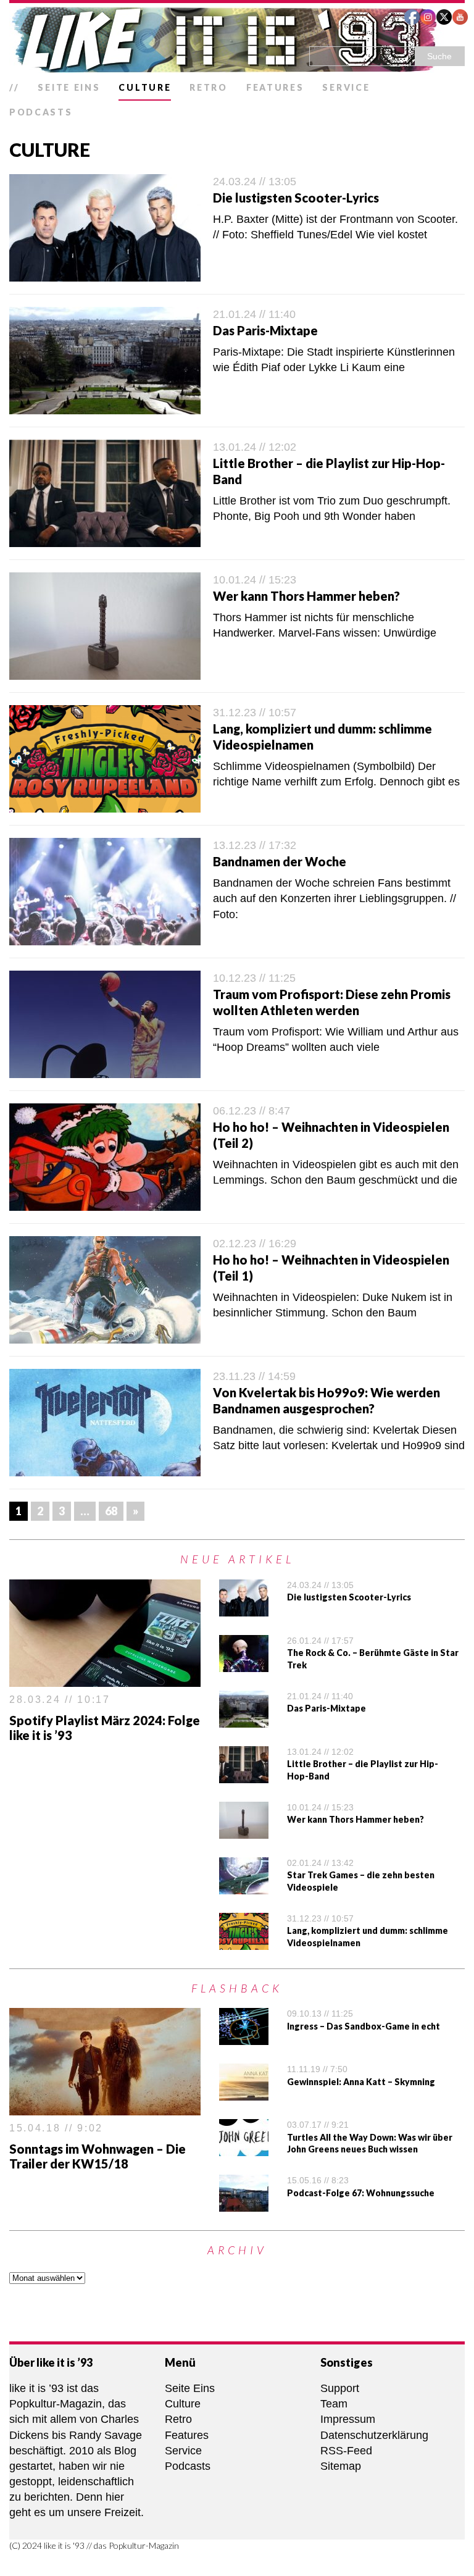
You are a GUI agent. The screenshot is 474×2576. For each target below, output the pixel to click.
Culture (145, 87)
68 (111, 1511)
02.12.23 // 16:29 (255, 1244)
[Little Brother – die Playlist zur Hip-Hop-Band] (244, 1775)
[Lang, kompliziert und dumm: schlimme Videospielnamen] (244, 1941)
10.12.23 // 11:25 (254, 978)
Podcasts (41, 112)
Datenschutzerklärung (374, 2435)
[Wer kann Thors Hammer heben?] (244, 1830)
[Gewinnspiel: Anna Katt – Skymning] (244, 2093)
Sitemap (341, 2466)
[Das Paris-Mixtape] (244, 1719)
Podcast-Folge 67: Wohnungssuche (361, 2193)
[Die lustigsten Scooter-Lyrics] (244, 1608)
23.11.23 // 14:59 (254, 1376)
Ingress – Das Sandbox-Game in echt (364, 2026)
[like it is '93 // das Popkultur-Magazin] (237, 40)
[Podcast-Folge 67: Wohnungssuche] (244, 2204)
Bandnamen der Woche (280, 861)
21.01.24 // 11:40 (254, 314)
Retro (209, 87)
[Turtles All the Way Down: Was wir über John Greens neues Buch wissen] (244, 2148)
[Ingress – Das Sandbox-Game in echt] (244, 2037)
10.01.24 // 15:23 (255, 580)
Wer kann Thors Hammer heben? (306, 596)
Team (334, 2404)
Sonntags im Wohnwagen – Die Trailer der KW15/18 (98, 2156)
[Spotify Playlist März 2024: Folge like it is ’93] (105, 1678)
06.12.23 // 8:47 (252, 1111)
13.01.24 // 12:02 (255, 447)
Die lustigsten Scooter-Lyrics (296, 198)
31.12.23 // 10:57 (255, 713)
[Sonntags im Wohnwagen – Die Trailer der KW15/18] (105, 2107)
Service (346, 87)
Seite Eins (69, 87)
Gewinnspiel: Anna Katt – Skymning (361, 2082)
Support (340, 2388)
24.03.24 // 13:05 (255, 182)
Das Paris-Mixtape (265, 330)
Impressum (348, 2419)
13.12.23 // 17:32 (255, 845)
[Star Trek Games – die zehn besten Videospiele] (244, 1886)
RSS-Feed (346, 2451)
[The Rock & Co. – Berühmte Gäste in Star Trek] (244, 1663)
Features (275, 87)
